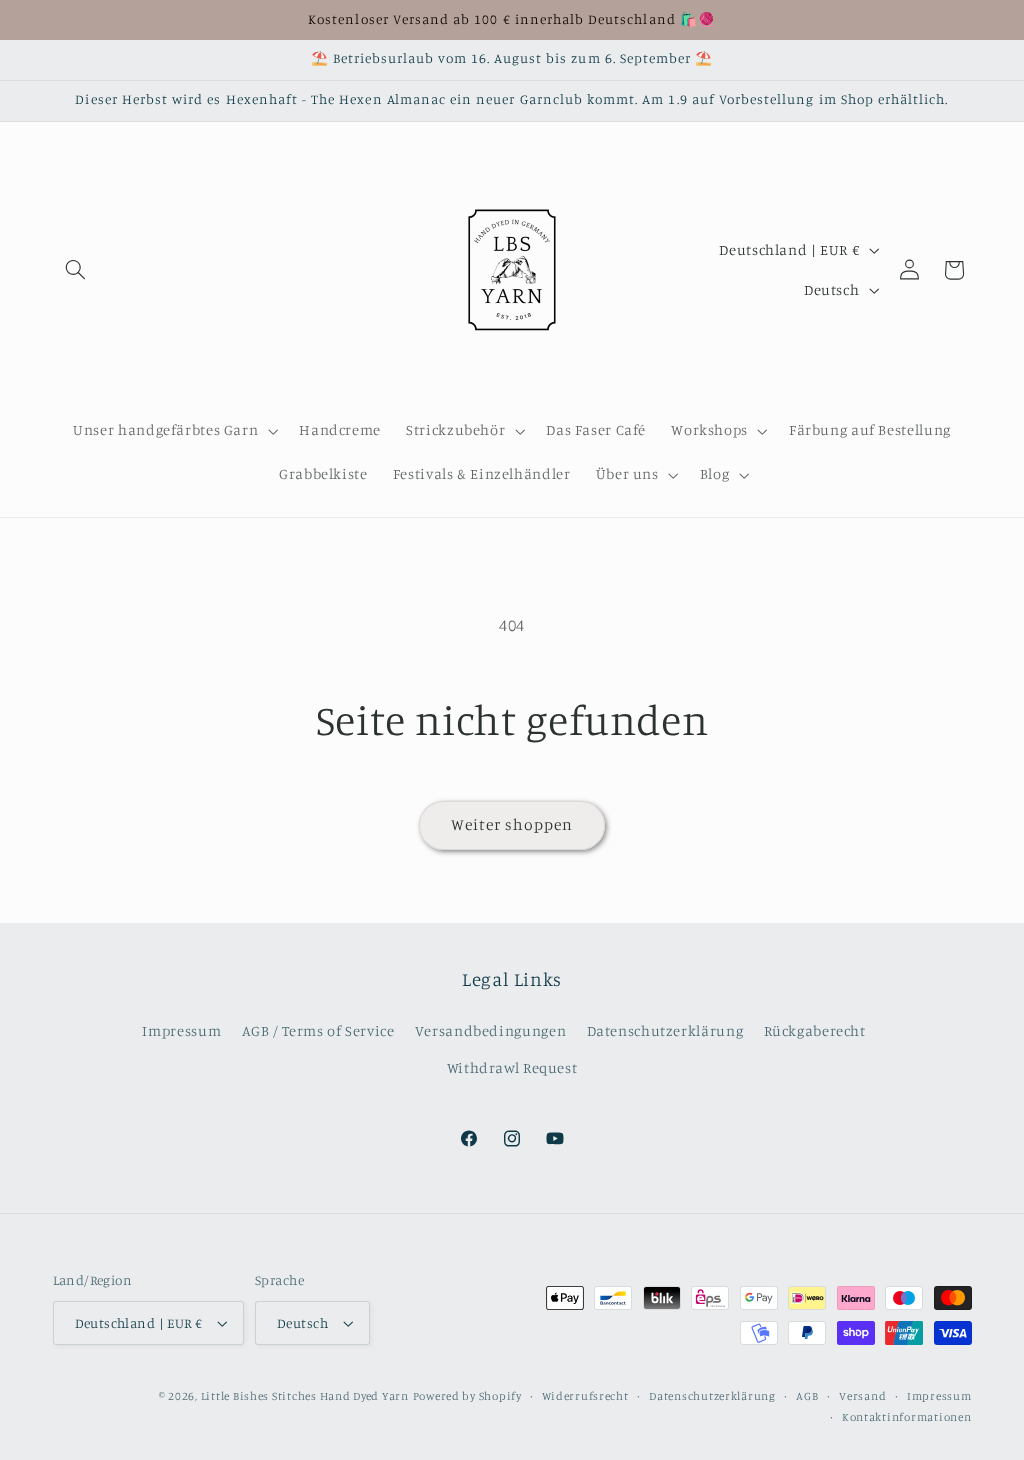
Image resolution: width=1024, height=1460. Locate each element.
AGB (807, 1396)
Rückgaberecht (815, 1030)
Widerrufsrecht (585, 1396)
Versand (862, 1396)
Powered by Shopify (467, 1396)
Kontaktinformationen (907, 1417)
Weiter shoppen (512, 824)
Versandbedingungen (490, 1030)
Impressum (181, 1030)
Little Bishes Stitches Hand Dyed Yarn (305, 1396)
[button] (76, 270)
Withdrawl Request (512, 1067)
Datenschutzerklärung (665, 1030)
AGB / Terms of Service (318, 1030)
